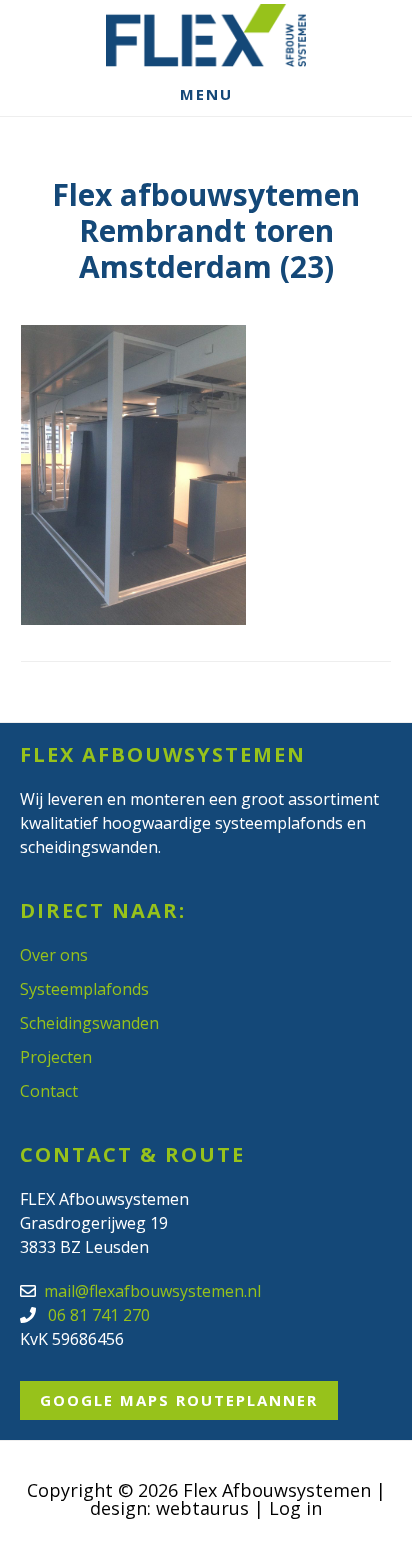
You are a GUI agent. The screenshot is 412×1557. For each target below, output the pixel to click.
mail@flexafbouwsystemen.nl (152, 1291)
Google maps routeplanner (179, 1400)
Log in (295, 1508)
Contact (49, 1091)
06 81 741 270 (97, 1315)
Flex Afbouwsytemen (206, 35)
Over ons (54, 955)
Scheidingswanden (89, 1023)
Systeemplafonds (84, 989)
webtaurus (202, 1508)
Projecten (56, 1057)
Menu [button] (206, 94)
